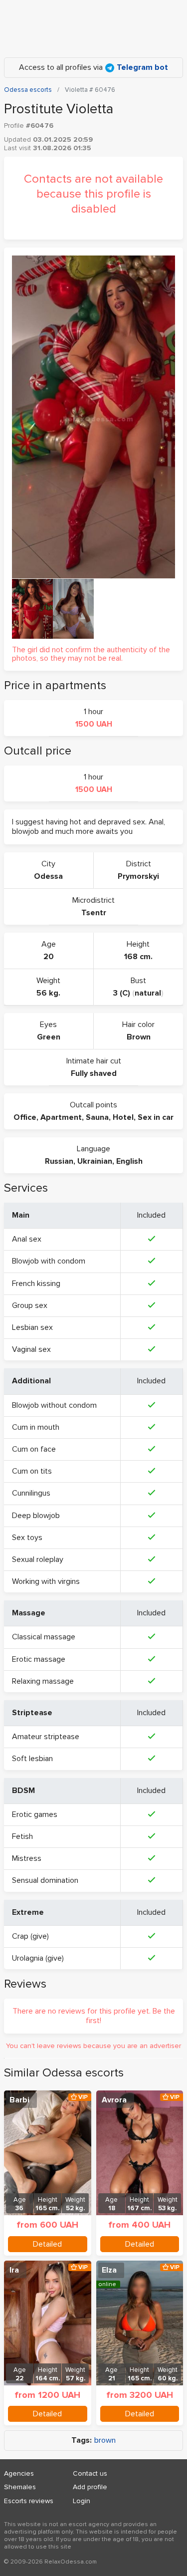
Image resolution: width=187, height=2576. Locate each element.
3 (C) (122, 993)
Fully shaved (94, 1073)
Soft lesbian (32, 1759)
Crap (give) (30, 1936)
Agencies (19, 2473)
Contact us (90, 2473)
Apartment (61, 1117)
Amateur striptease (46, 1737)
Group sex (30, 1305)
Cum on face (34, 1449)
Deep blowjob (36, 1516)
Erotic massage (39, 1659)
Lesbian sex (32, 1327)
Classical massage (44, 1637)
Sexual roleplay (38, 1559)
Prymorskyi (138, 876)
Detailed (47, 2244)
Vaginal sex (31, 1349)
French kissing (36, 1284)
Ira (14, 2270)
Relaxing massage (43, 1681)
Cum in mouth (36, 1427)
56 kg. (48, 993)
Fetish (22, 1836)
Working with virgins (46, 1581)
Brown (139, 1037)
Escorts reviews (29, 2501)
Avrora (114, 2100)
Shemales (20, 2487)
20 (49, 957)
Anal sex (27, 1239)
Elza (109, 2270)
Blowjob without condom (54, 1405)
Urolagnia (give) (38, 1958)
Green (49, 1037)
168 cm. (138, 957)
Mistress (27, 1858)
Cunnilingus (31, 1493)
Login (82, 2501)
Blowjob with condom (49, 1261)
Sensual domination (45, 1880)
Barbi (19, 2100)
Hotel (123, 1117)
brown (105, 2441)
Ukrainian (95, 1161)
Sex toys (27, 1538)
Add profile (90, 2487)
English (129, 1161)
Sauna (97, 1117)
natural (148, 993)
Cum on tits (32, 1471)
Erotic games (35, 1814)
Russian (59, 1161)
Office (25, 1117)
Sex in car (156, 1117)
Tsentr (94, 913)
